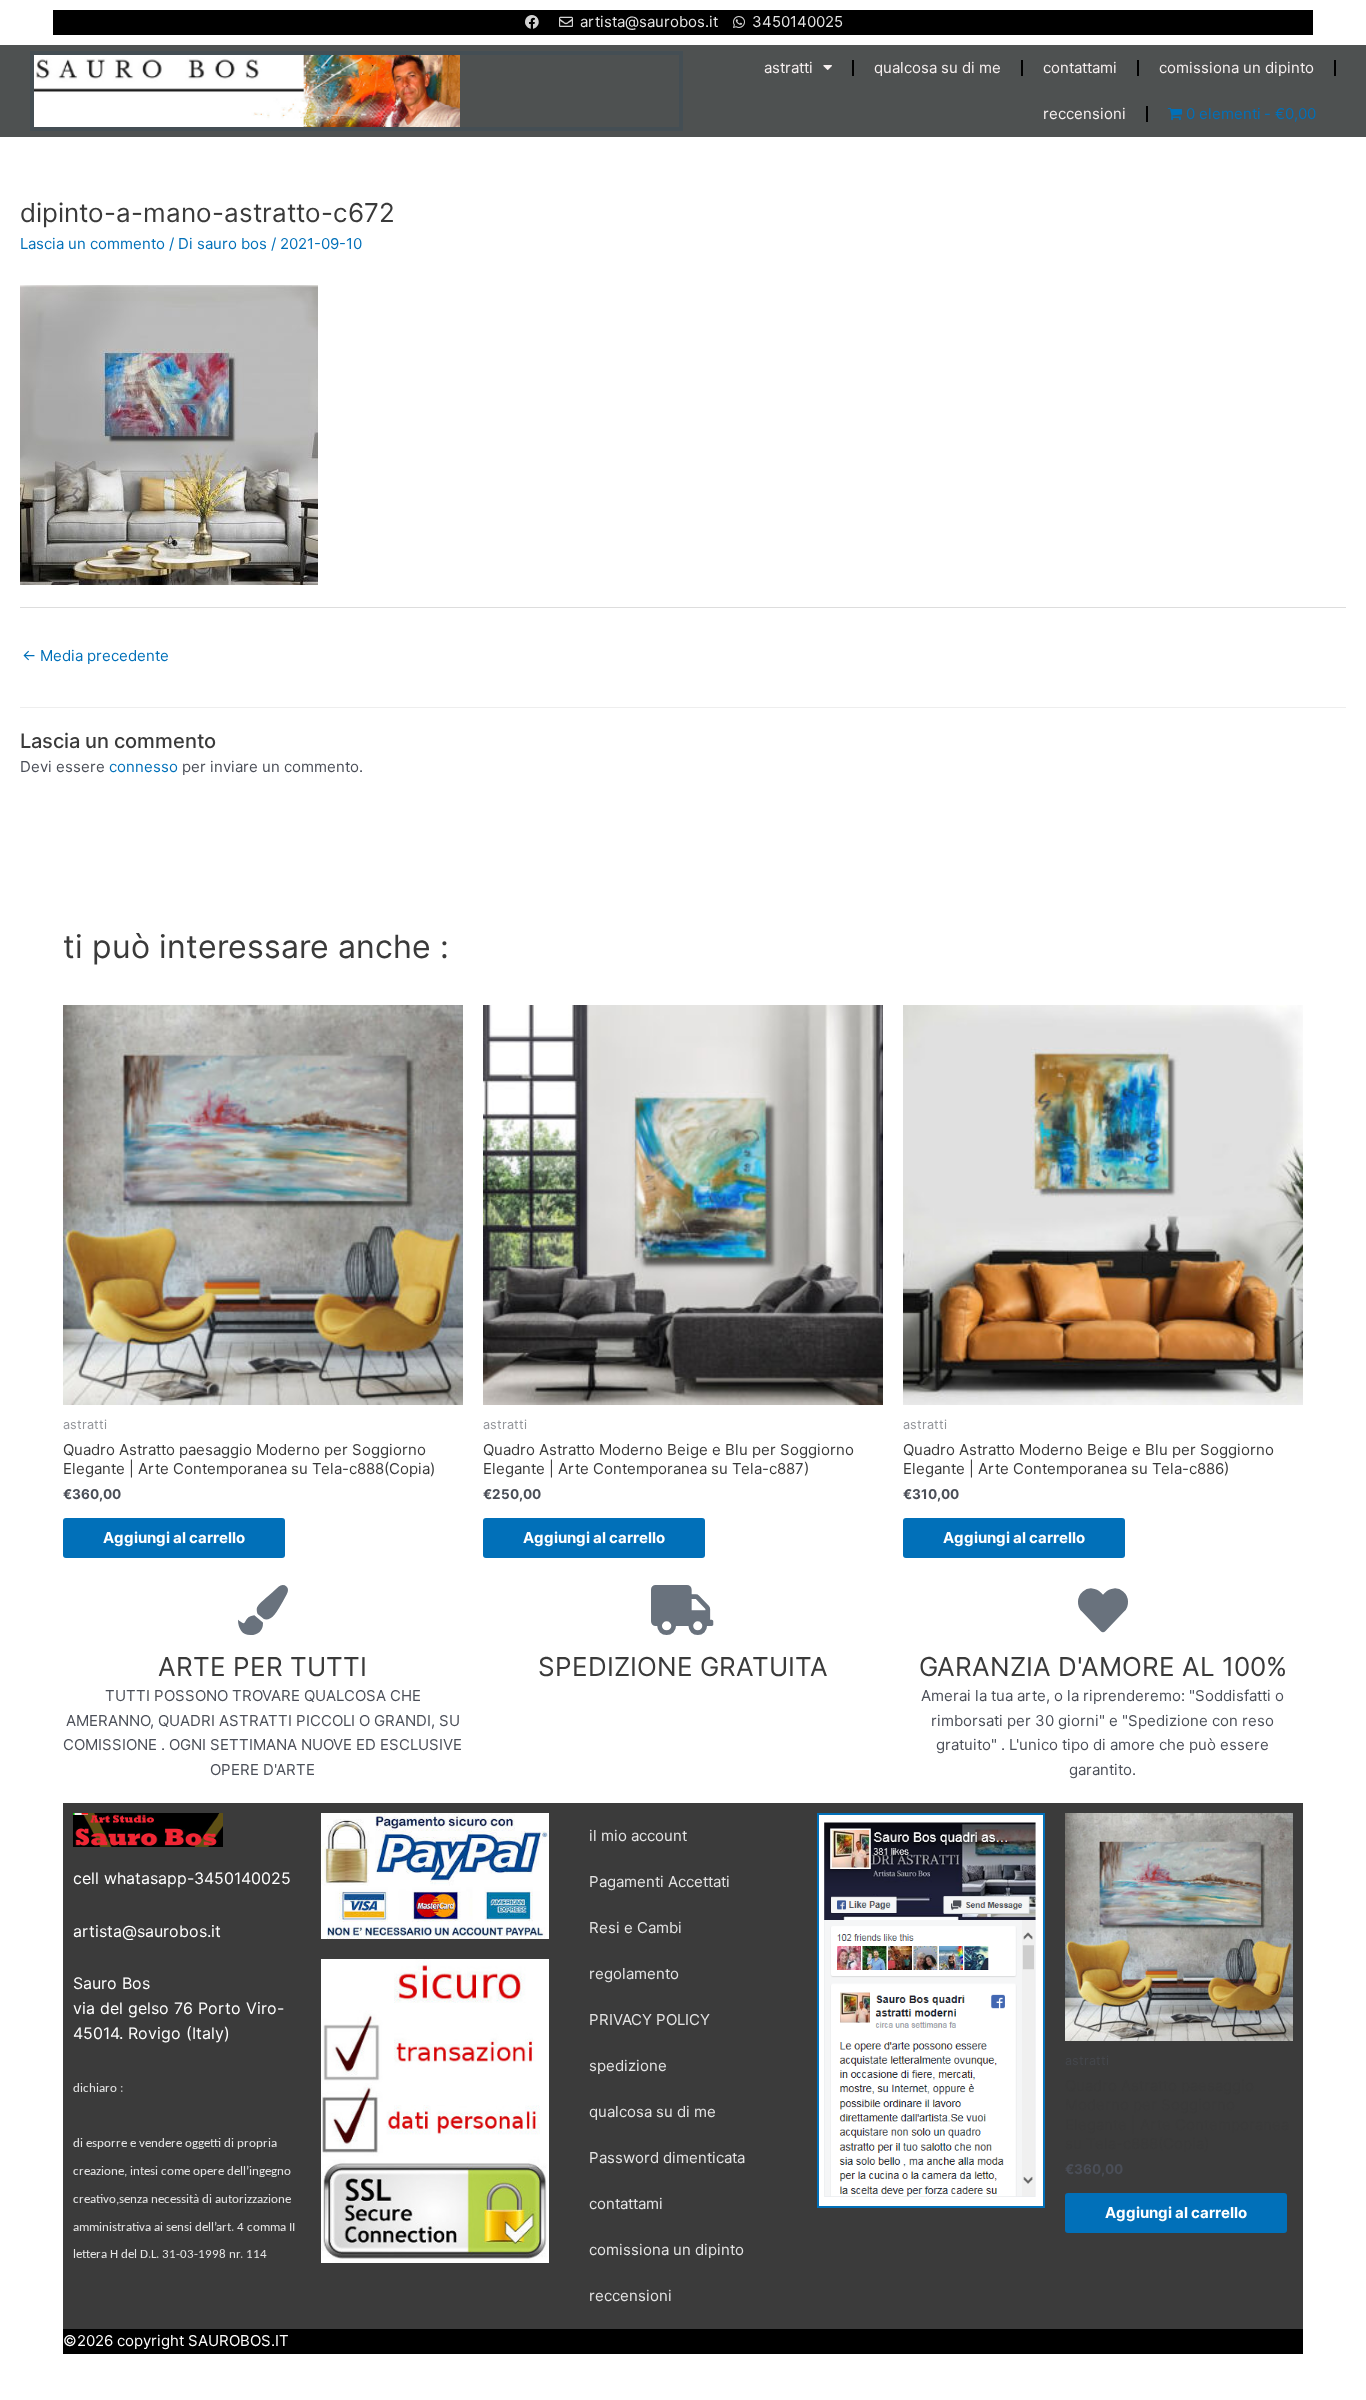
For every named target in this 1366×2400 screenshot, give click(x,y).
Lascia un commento (92, 243)
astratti (788, 67)
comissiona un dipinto (1236, 67)
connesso (143, 766)
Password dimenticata (667, 2157)
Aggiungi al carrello (174, 1537)
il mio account (638, 1835)
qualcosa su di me (937, 67)
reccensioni (1084, 113)
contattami (1080, 67)
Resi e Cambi (635, 1927)
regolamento (634, 1973)
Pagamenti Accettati (659, 1881)
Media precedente (95, 655)
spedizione (628, 2065)
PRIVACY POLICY (649, 2019)
